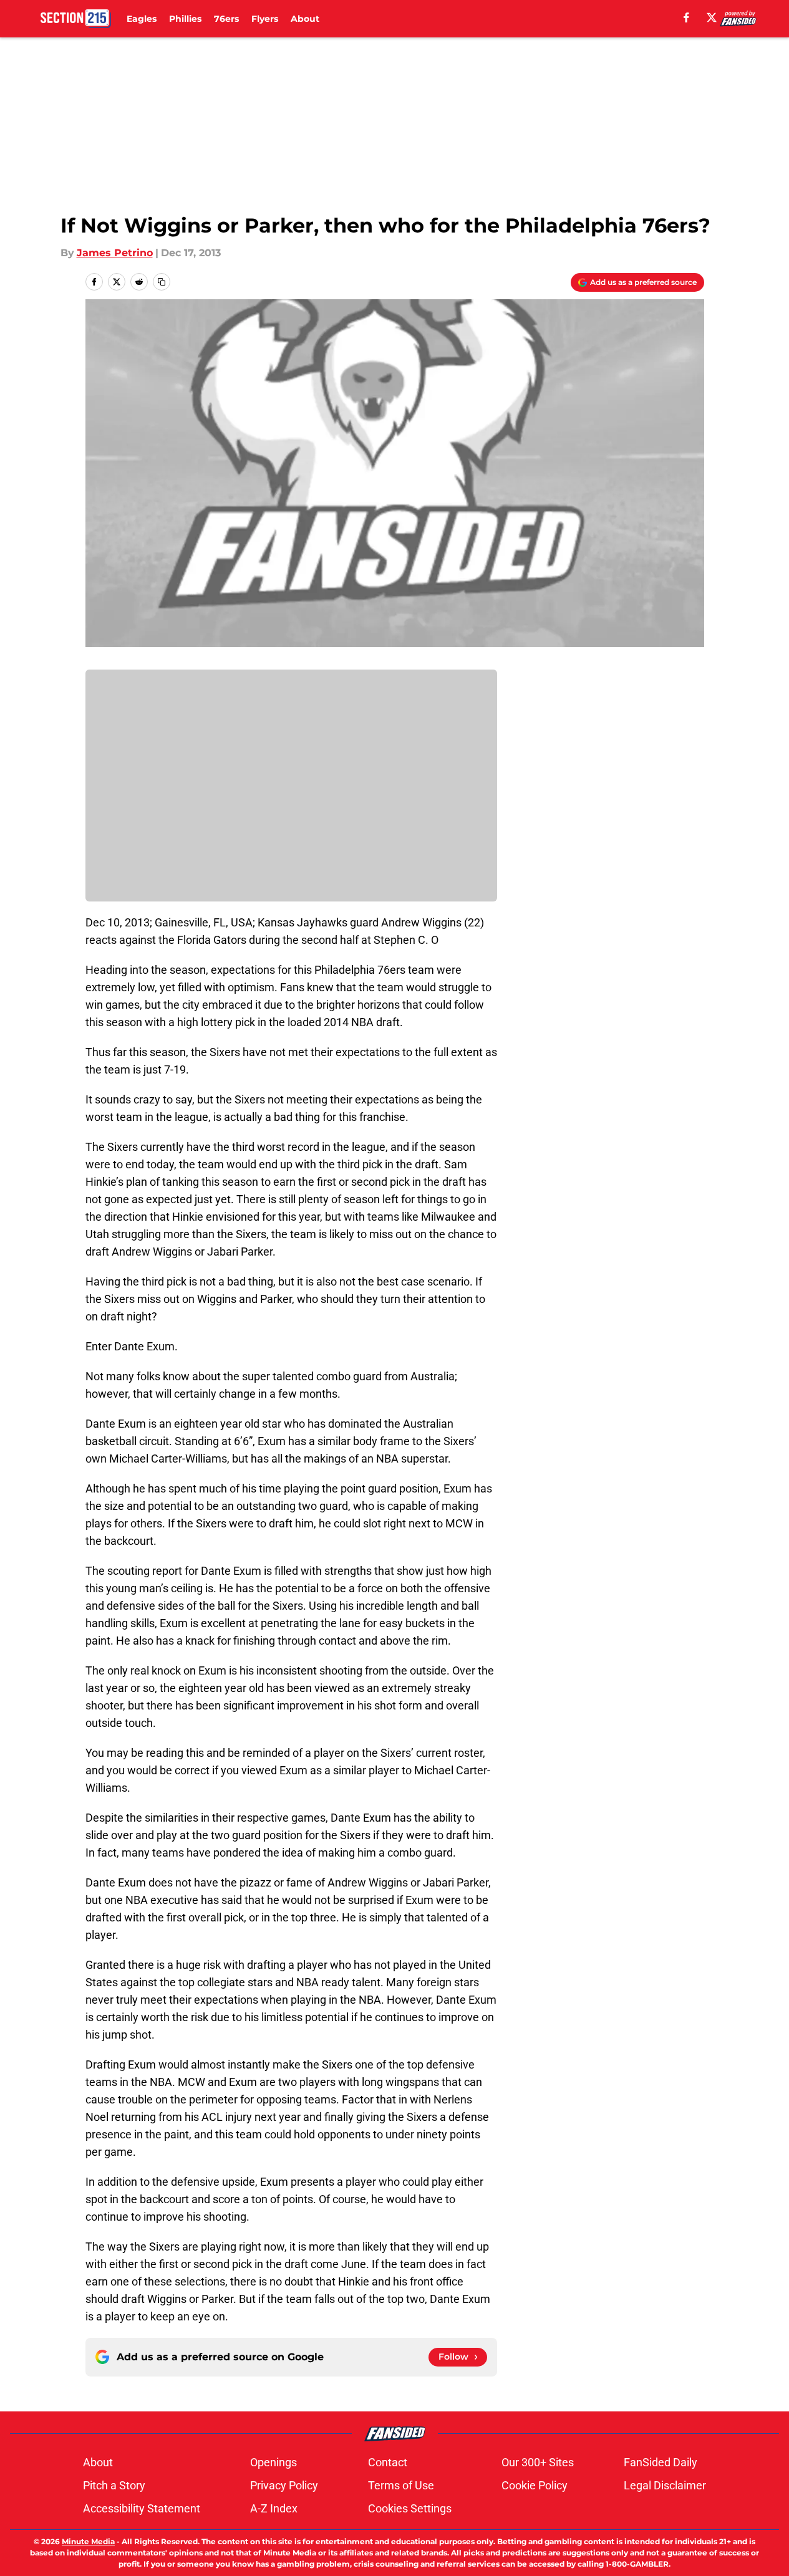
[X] (712, 17)
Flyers (265, 19)
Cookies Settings (410, 2508)
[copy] (162, 282)
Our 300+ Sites (538, 2462)
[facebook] (686, 17)
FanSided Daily (661, 2462)
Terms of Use (401, 2485)
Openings (273, 2462)
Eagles (142, 19)
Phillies (185, 19)
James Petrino (115, 253)
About (305, 19)
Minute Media (88, 2541)
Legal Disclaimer (665, 2485)
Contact (388, 2462)
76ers (226, 19)
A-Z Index (274, 2508)
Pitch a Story (114, 2485)
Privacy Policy (284, 2485)
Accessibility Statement (142, 2508)
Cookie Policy (535, 2485)
